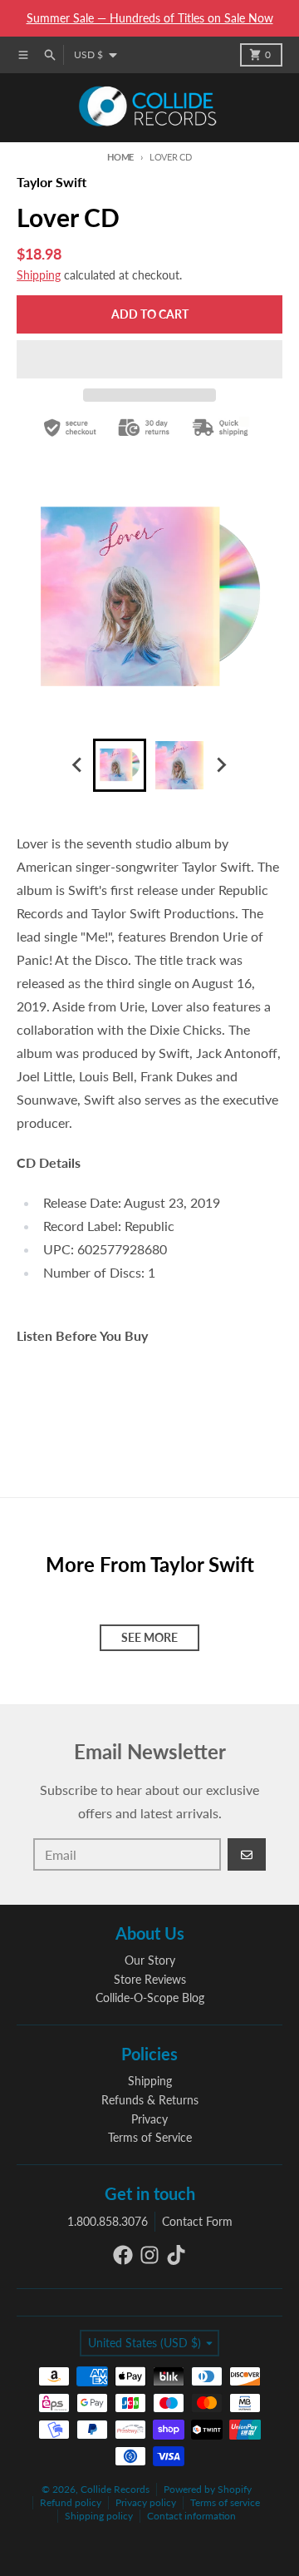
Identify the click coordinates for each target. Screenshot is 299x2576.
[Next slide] (221, 765)
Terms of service (225, 2502)
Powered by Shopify (208, 2489)
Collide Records (115, 2489)
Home (120, 157)
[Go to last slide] (78, 765)
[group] (120, 765)
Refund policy (71, 2502)
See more (149, 1637)
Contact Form (197, 2221)
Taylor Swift (51, 182)
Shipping (39, 275)
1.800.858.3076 (108, 2221)
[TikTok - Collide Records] (176, 2255)
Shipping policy (99, 2516)
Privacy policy (146, 2502)
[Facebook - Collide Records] (123, 2255)
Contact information (191, 2516)
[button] (149, 359)
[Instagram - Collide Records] (149, 2255)
